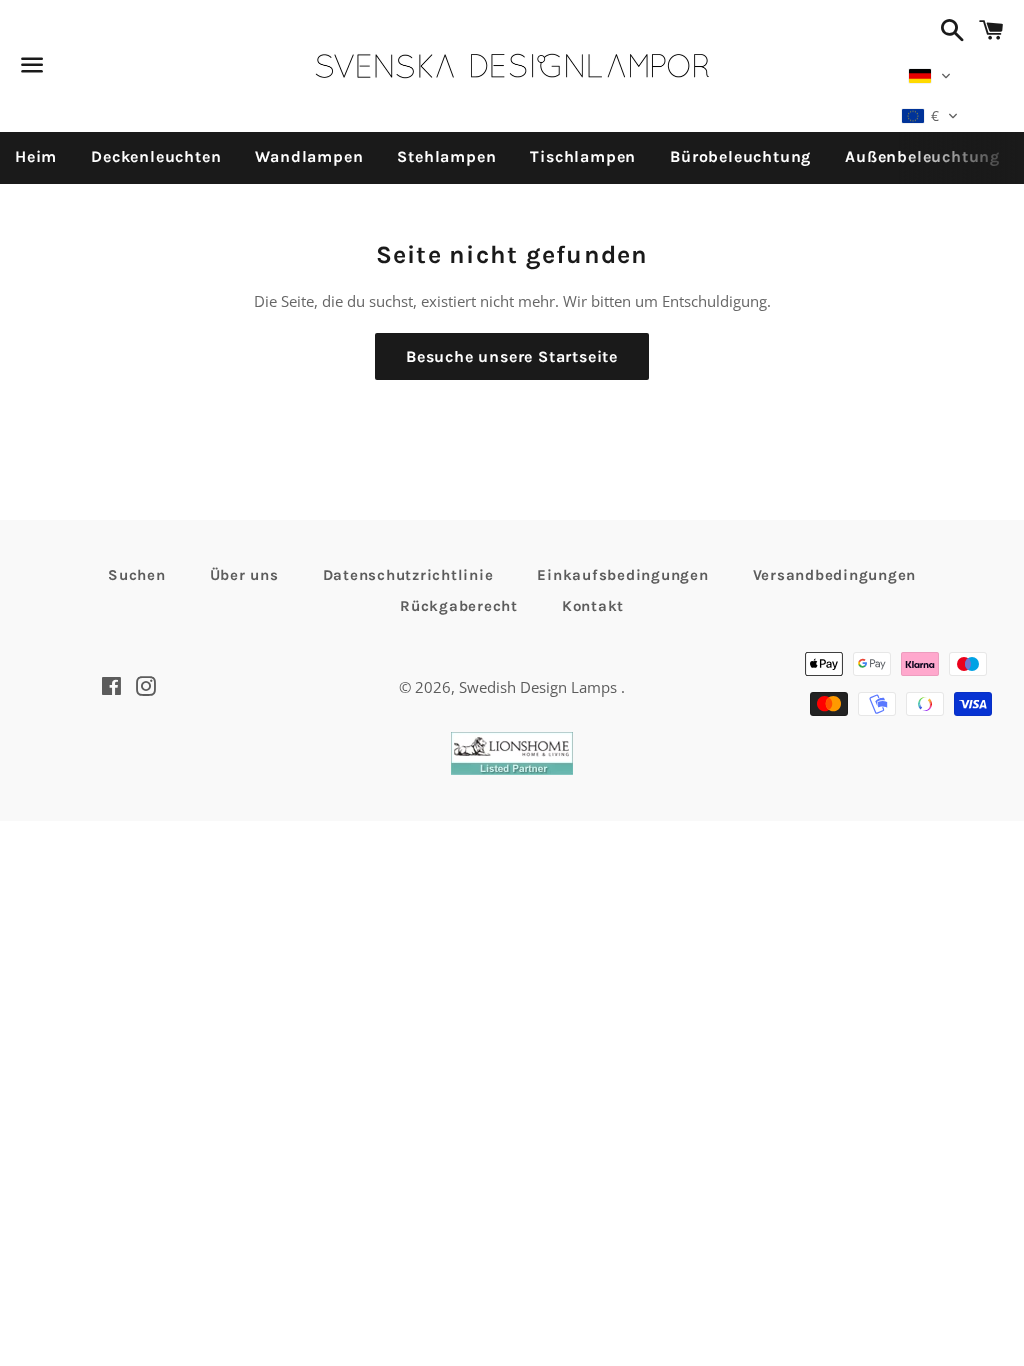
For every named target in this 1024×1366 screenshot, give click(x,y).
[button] (930, 76)
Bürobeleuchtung (740, 156)
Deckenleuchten (156, 156)
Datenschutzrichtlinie (408, 575)
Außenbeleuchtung (922, 156)
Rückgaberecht (459, 606)
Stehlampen (446, 156)
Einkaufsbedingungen (622, 575)
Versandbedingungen (835, 575)
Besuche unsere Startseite (512, 356)
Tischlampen (583, 156)
